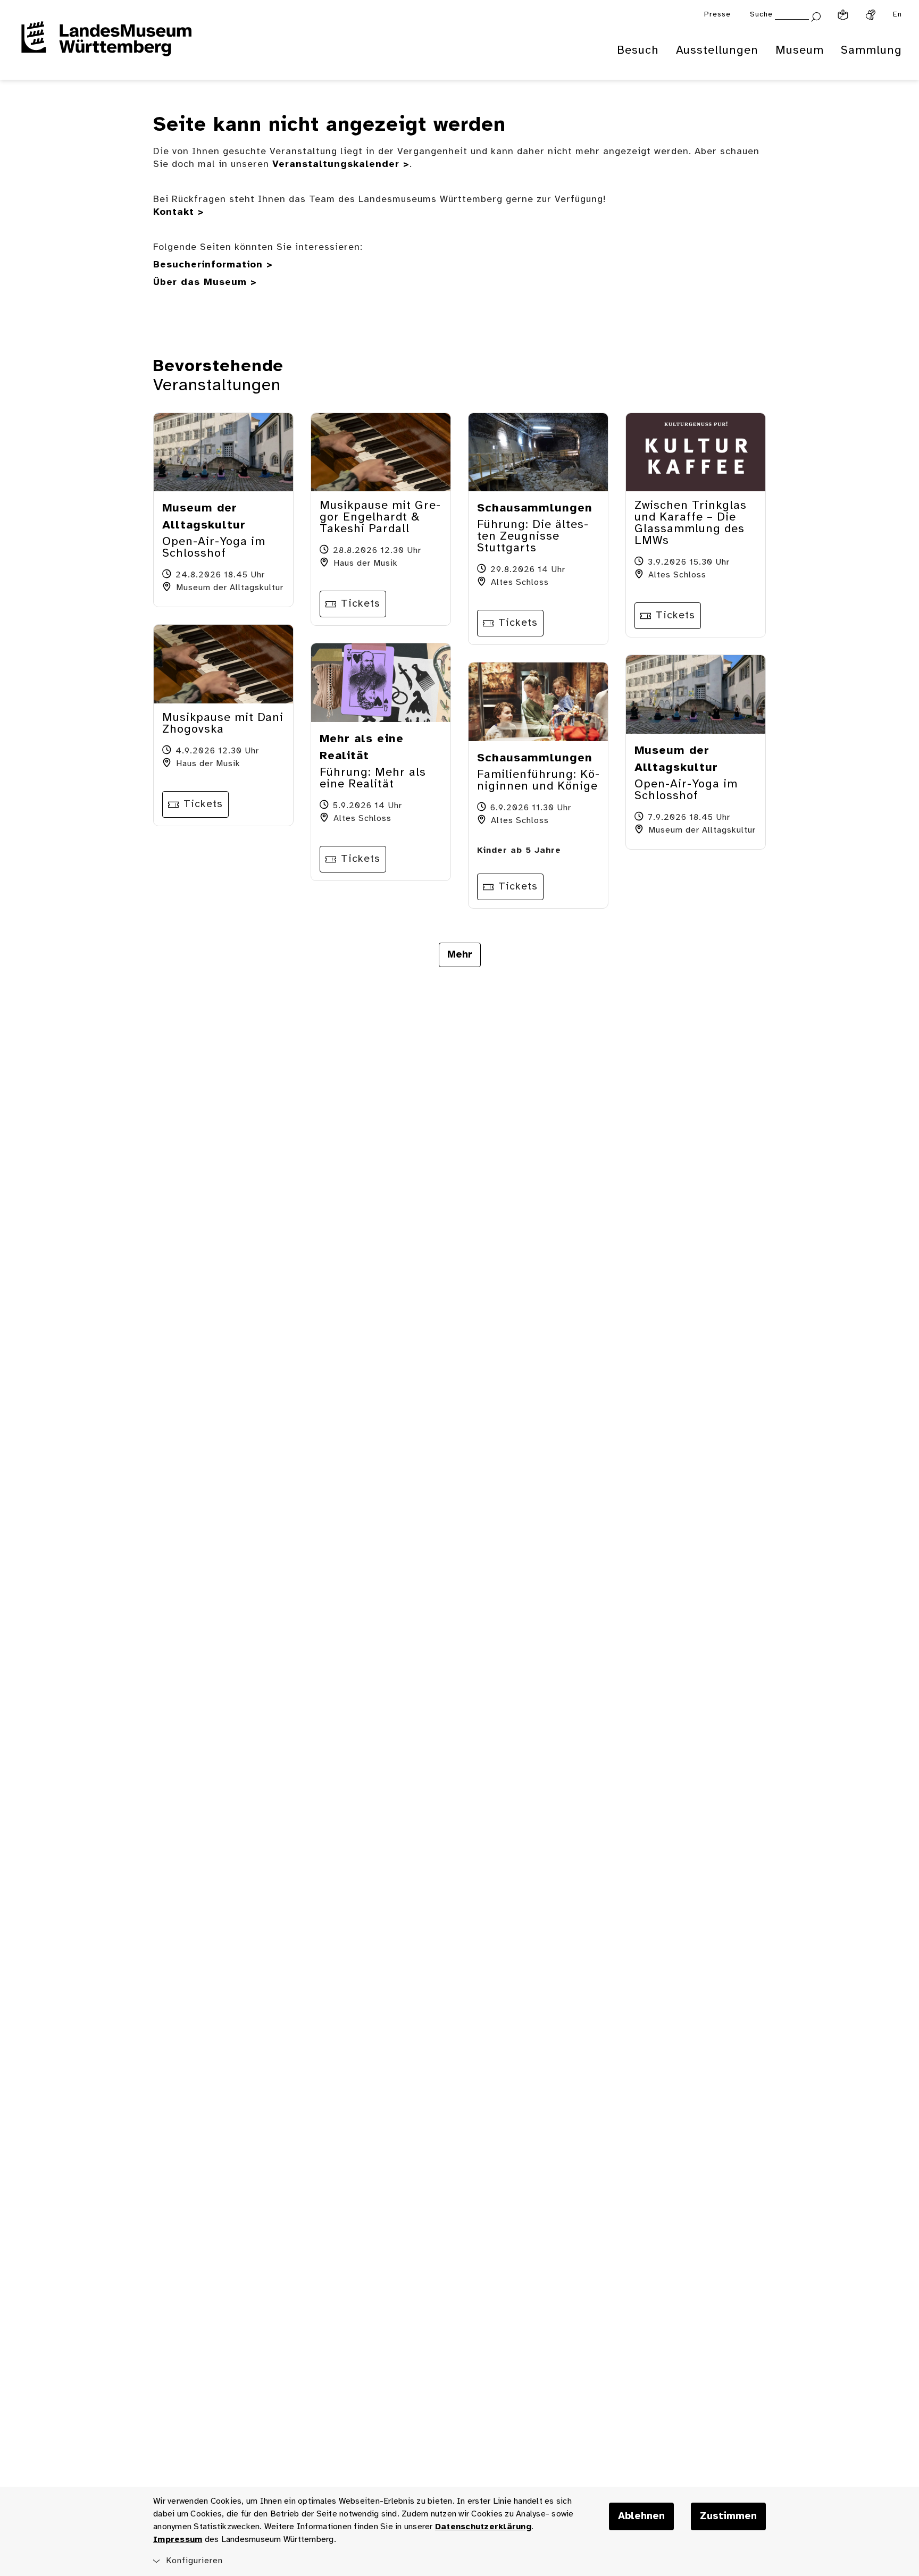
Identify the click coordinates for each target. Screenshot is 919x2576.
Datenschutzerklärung (483, 2527)
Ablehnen (641, 2516)
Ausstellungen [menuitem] (717, 51)
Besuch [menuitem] (638, 51)
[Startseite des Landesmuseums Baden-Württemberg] (106, 46)
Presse (717, 15)
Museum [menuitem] (800, 51)
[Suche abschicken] (816, 16)
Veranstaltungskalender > (341, 165)
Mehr (460, 955)
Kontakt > (179, 212)
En (897, 15)
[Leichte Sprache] (843, 15)
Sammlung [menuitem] (871, 51)
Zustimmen (728, 2516)
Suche (761, 15)
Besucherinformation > (213, 265)
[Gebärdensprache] (871, 15)
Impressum (178, 2540)
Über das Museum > (205, 283)
